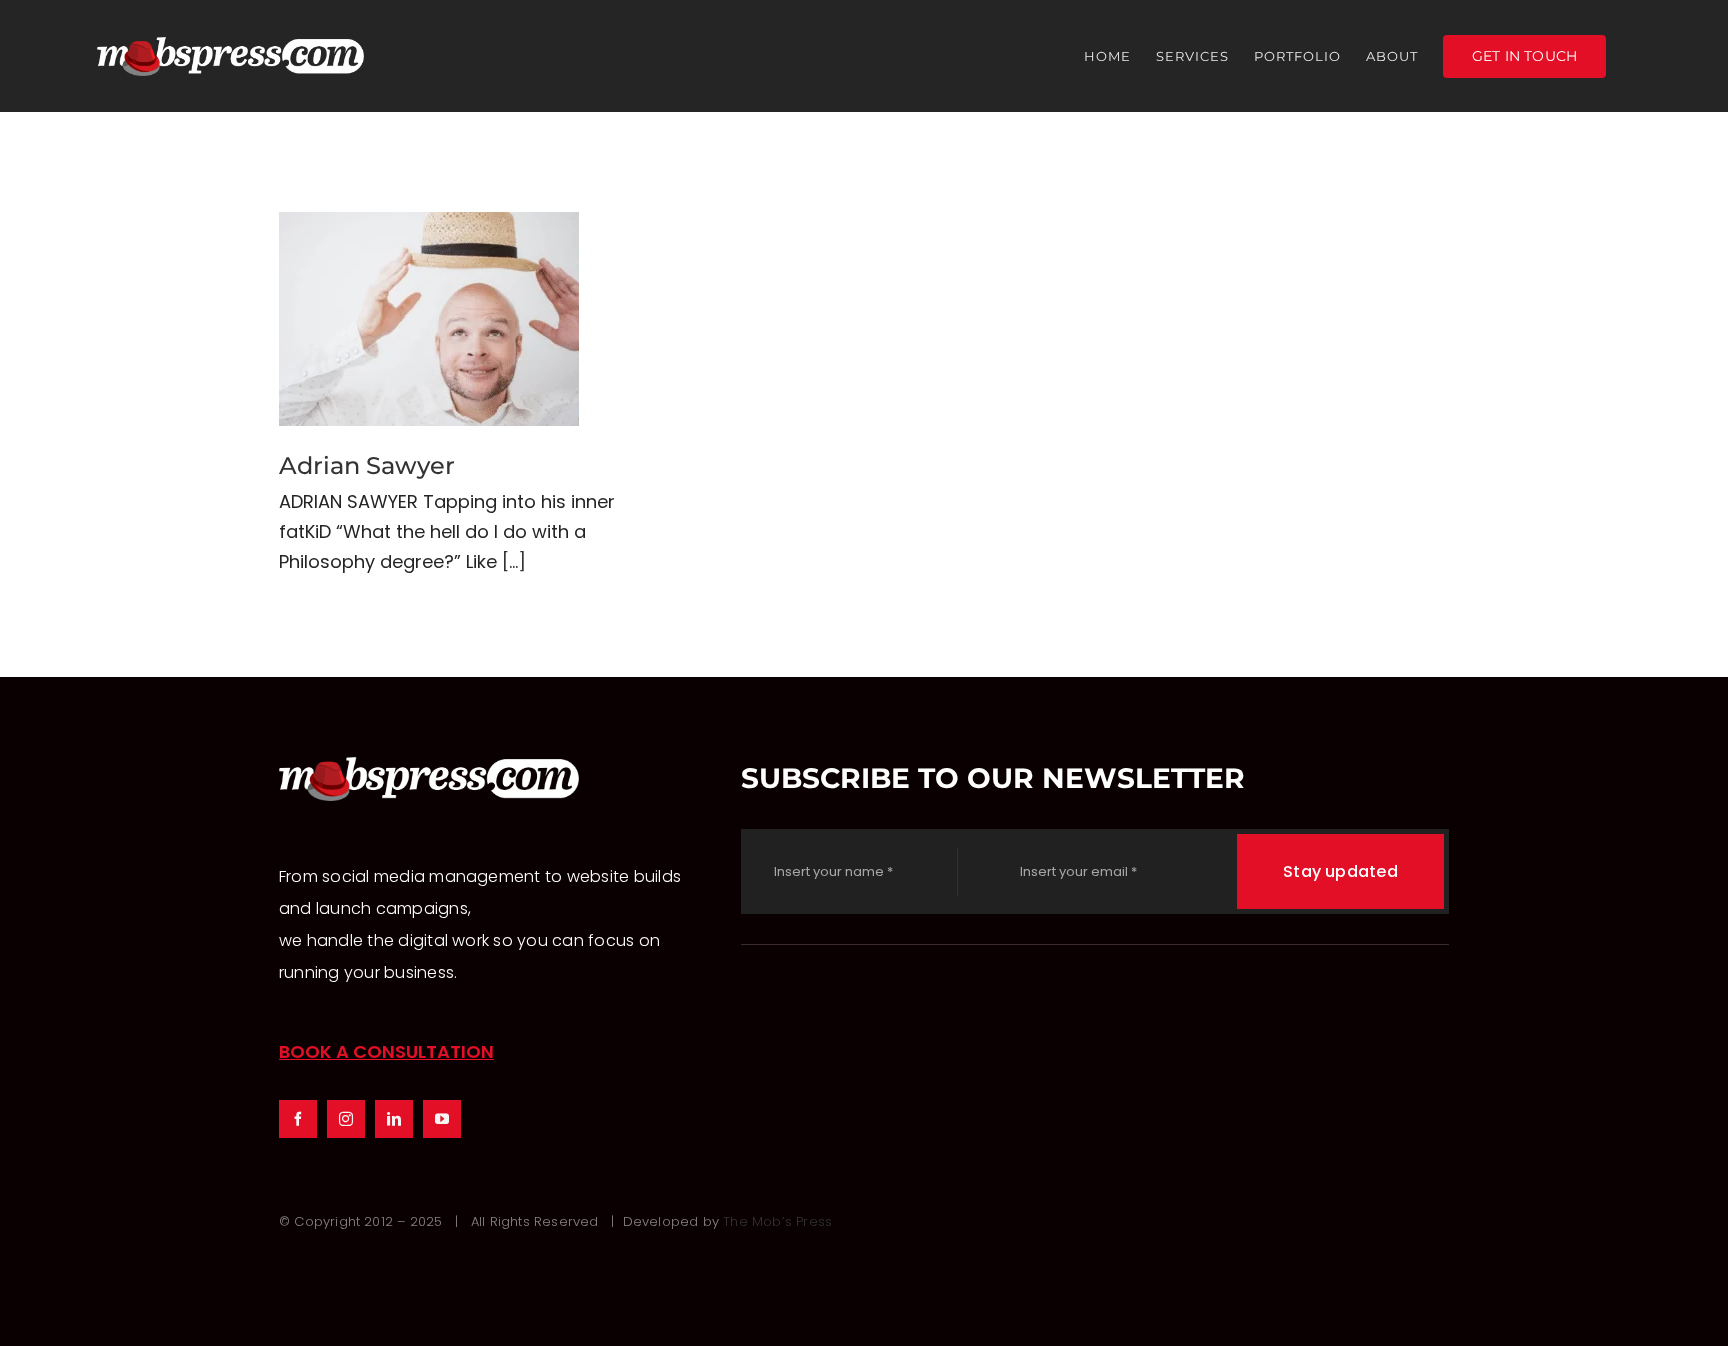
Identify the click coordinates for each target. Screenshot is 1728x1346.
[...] (514, 561)
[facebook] (298, 1119)
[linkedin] (394, 1119)
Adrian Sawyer (429, 319)
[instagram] (346, 1119)
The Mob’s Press (777, 1221)
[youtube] (442, 1119)
